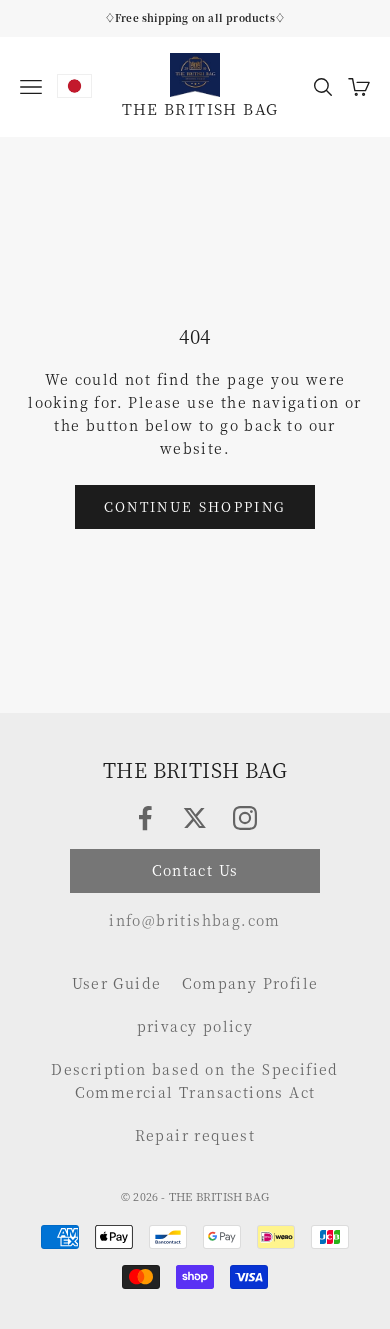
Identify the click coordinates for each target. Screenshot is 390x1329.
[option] (74, 86)
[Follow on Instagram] (245, 818)
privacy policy (195, 1026)
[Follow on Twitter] (195, 818)
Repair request (195, 1135)
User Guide (117, 983)
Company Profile (250, 983)
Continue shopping (195, 506)
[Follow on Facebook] (145, 818)
